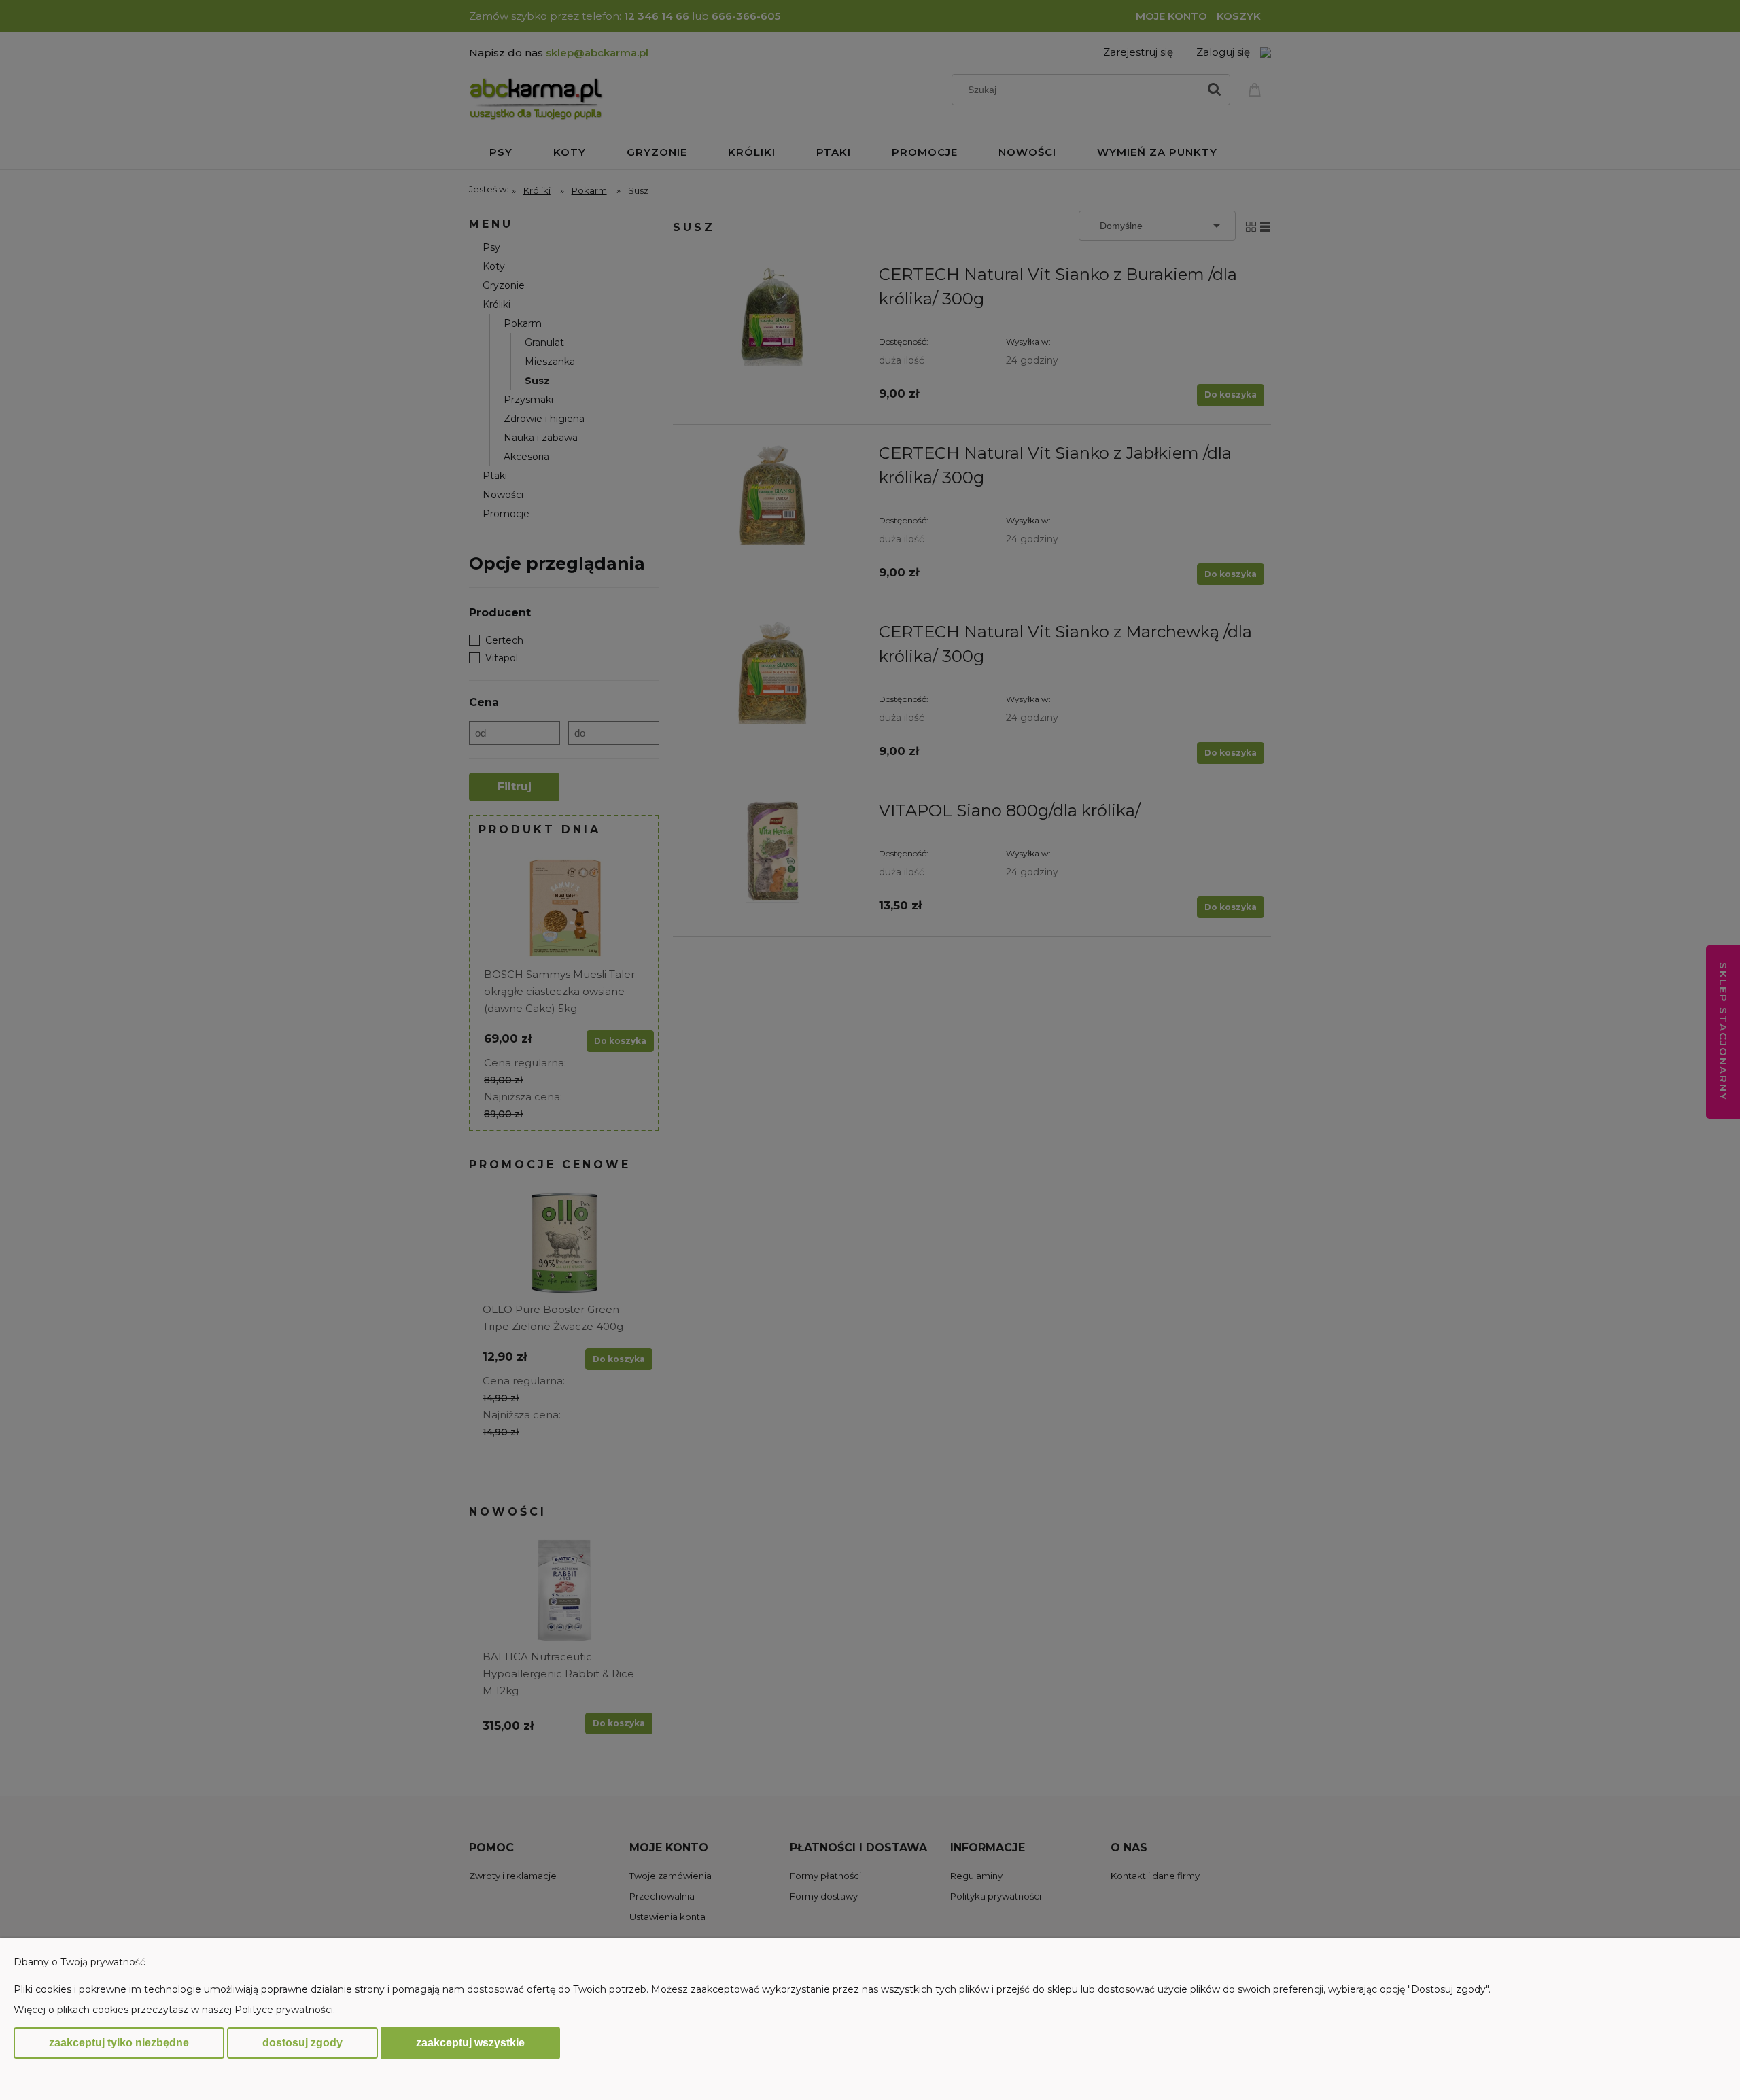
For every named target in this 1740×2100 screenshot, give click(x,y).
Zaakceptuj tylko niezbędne (119, 2043)
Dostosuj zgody (302, 2043)
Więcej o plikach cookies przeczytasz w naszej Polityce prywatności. (174, 2010)
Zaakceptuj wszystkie (470, 2042)
